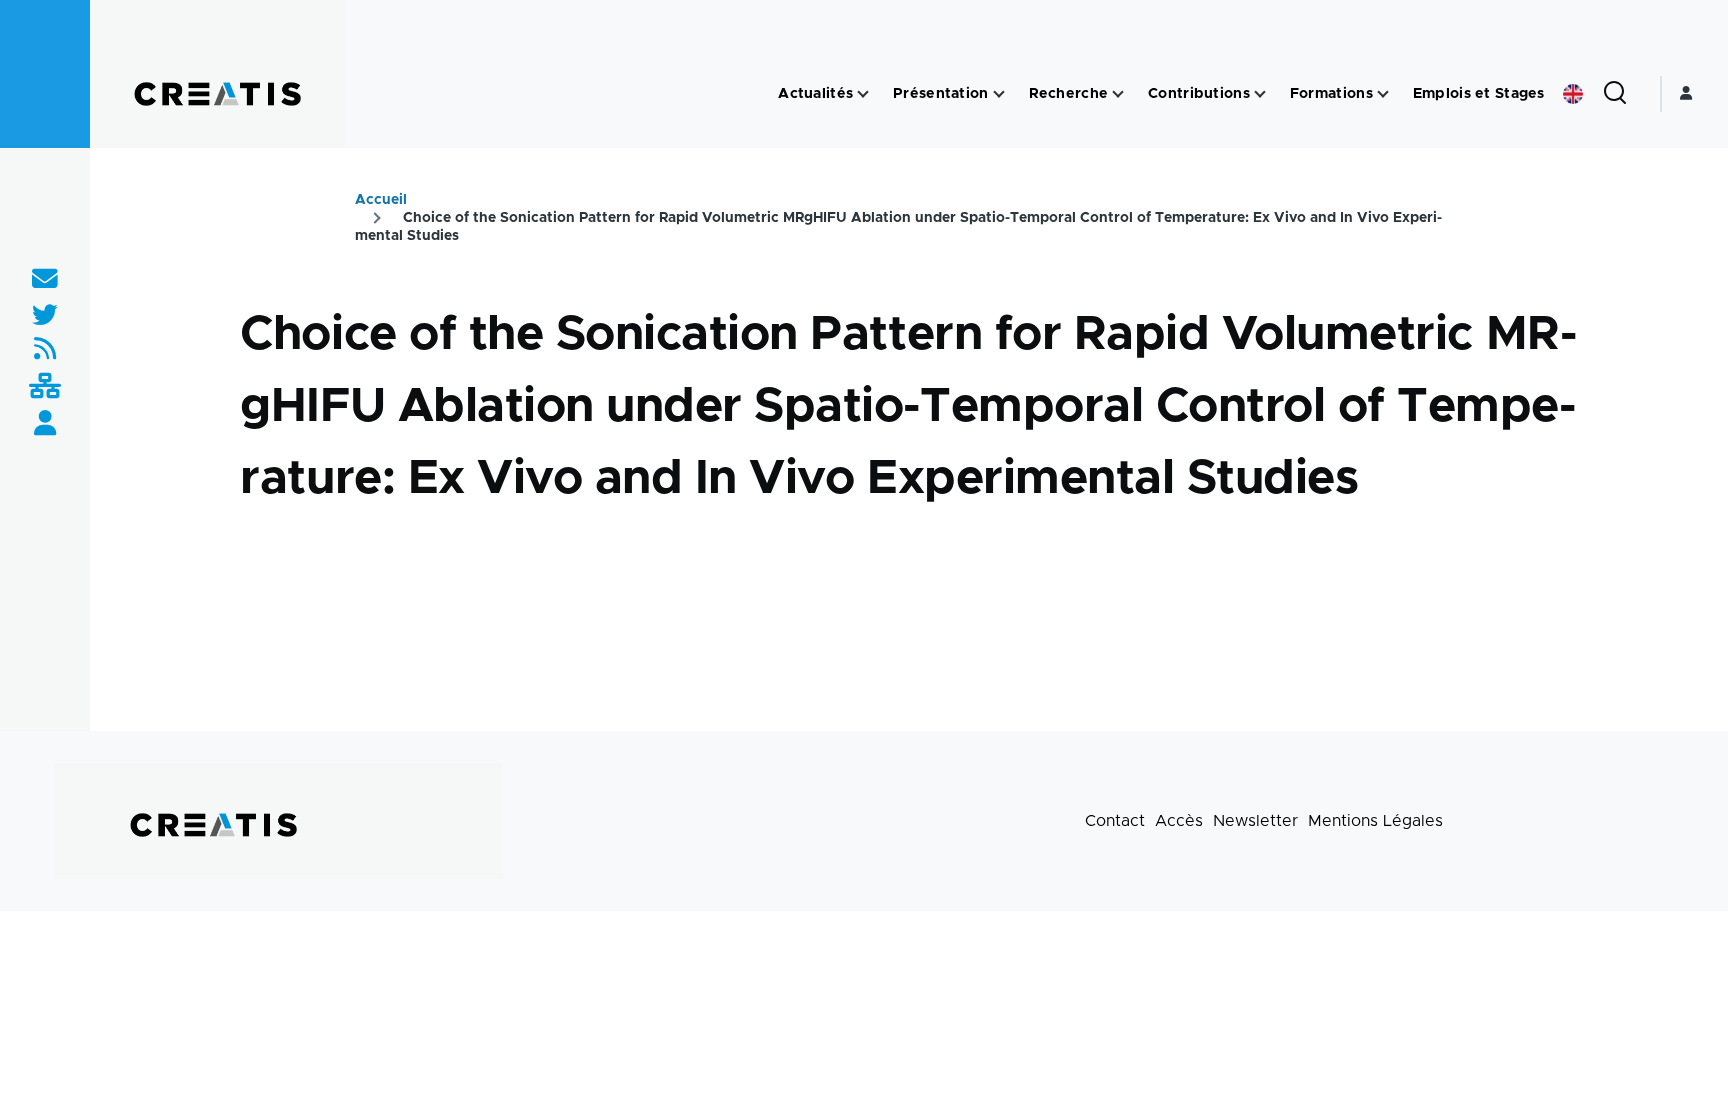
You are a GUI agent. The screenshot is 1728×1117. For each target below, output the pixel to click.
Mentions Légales (1375, 821)
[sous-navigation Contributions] (1260, 94)
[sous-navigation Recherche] (1118, 94)
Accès (1179, 821)
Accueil (381, 200)
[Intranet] (45, 387)
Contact (1115, 821)
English (1573, 94)
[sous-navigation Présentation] (999, 94)
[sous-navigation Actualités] (863, 94)
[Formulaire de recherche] (1615, 94)
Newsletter (1255, 821)
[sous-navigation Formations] (1383, 94)
